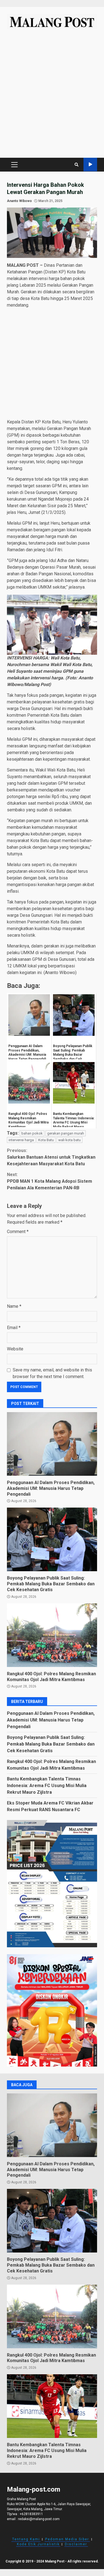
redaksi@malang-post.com (39, 2519)
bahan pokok (32, 1133)
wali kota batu (69, 1140)
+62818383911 (31, 2514)
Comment (18, 1232)
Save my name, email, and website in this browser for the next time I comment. (52, 1373)
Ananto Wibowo (19, 201)
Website (15, 1349)
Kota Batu (46, 1140)
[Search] (77, 165)
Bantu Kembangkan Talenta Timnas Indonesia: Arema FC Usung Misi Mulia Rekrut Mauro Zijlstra (47, 1786)
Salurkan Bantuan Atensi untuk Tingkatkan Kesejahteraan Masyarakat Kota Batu (51, 1157)
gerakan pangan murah (66, 1133)
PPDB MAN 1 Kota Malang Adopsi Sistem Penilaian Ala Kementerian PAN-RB (50, 1181)
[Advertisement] (52, 96)
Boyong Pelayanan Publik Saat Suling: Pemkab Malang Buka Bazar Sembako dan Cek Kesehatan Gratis (52, 1539)
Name (14, 1306)
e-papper (90, 165)
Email (14, 1328)
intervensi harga (21, 1140)
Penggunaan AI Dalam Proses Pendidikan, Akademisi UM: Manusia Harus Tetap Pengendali (52, 1444)
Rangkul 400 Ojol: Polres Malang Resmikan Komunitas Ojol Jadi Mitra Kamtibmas (52, 1635)
